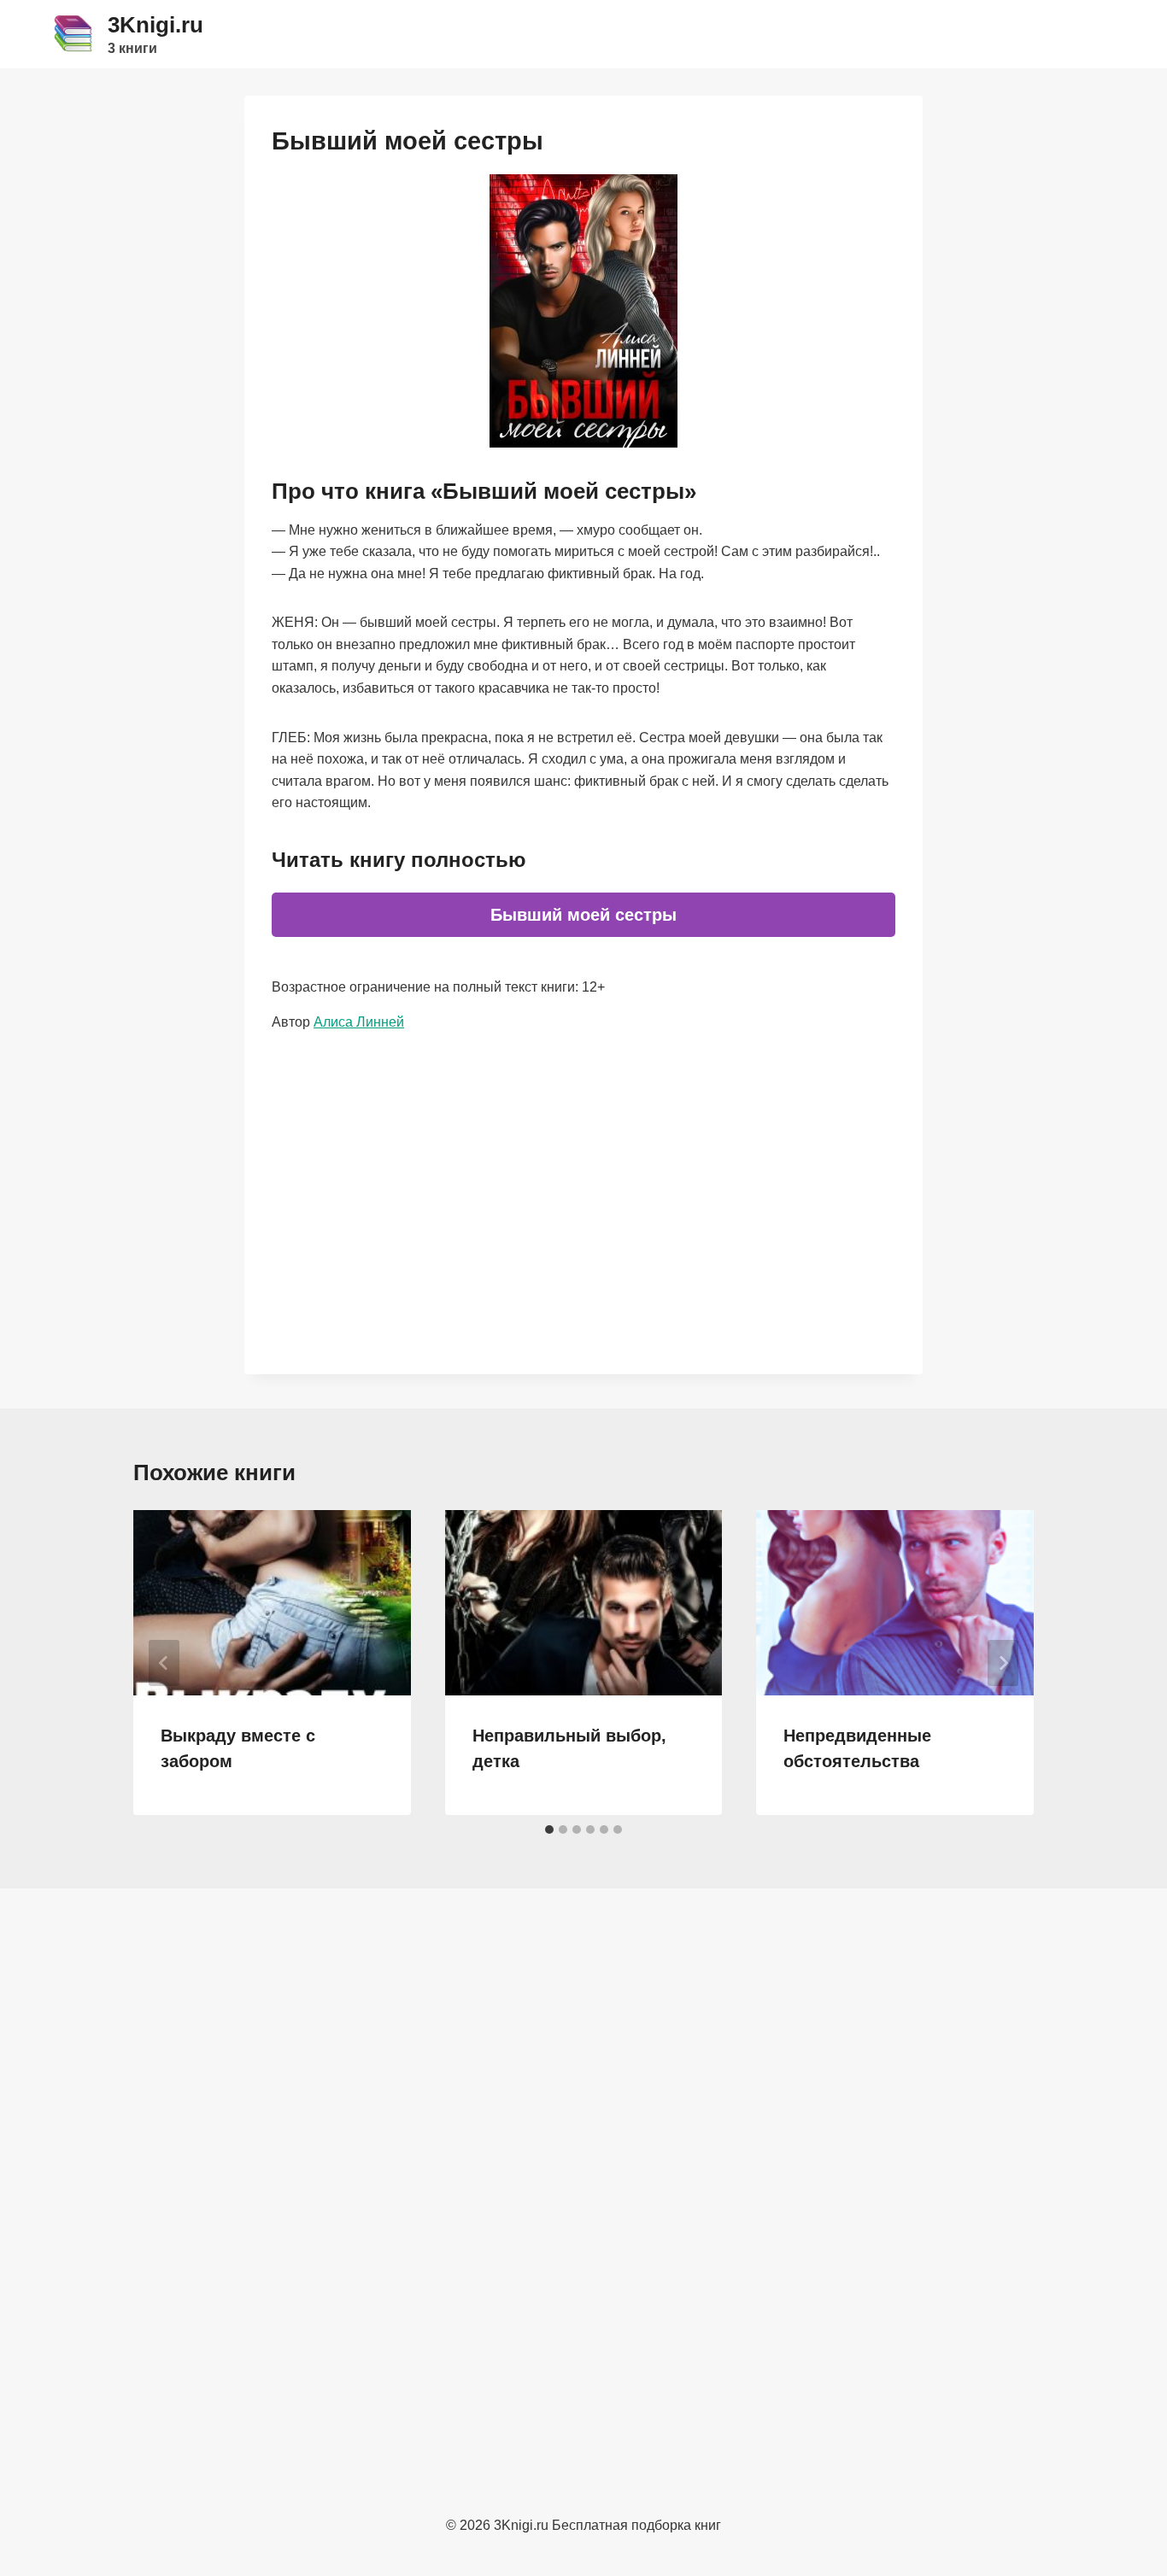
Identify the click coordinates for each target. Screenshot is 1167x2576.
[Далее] (1003, 1663)
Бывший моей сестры (583, 915)
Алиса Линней (359, 1022)
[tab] (549, 1830)
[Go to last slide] (164, 1663)
